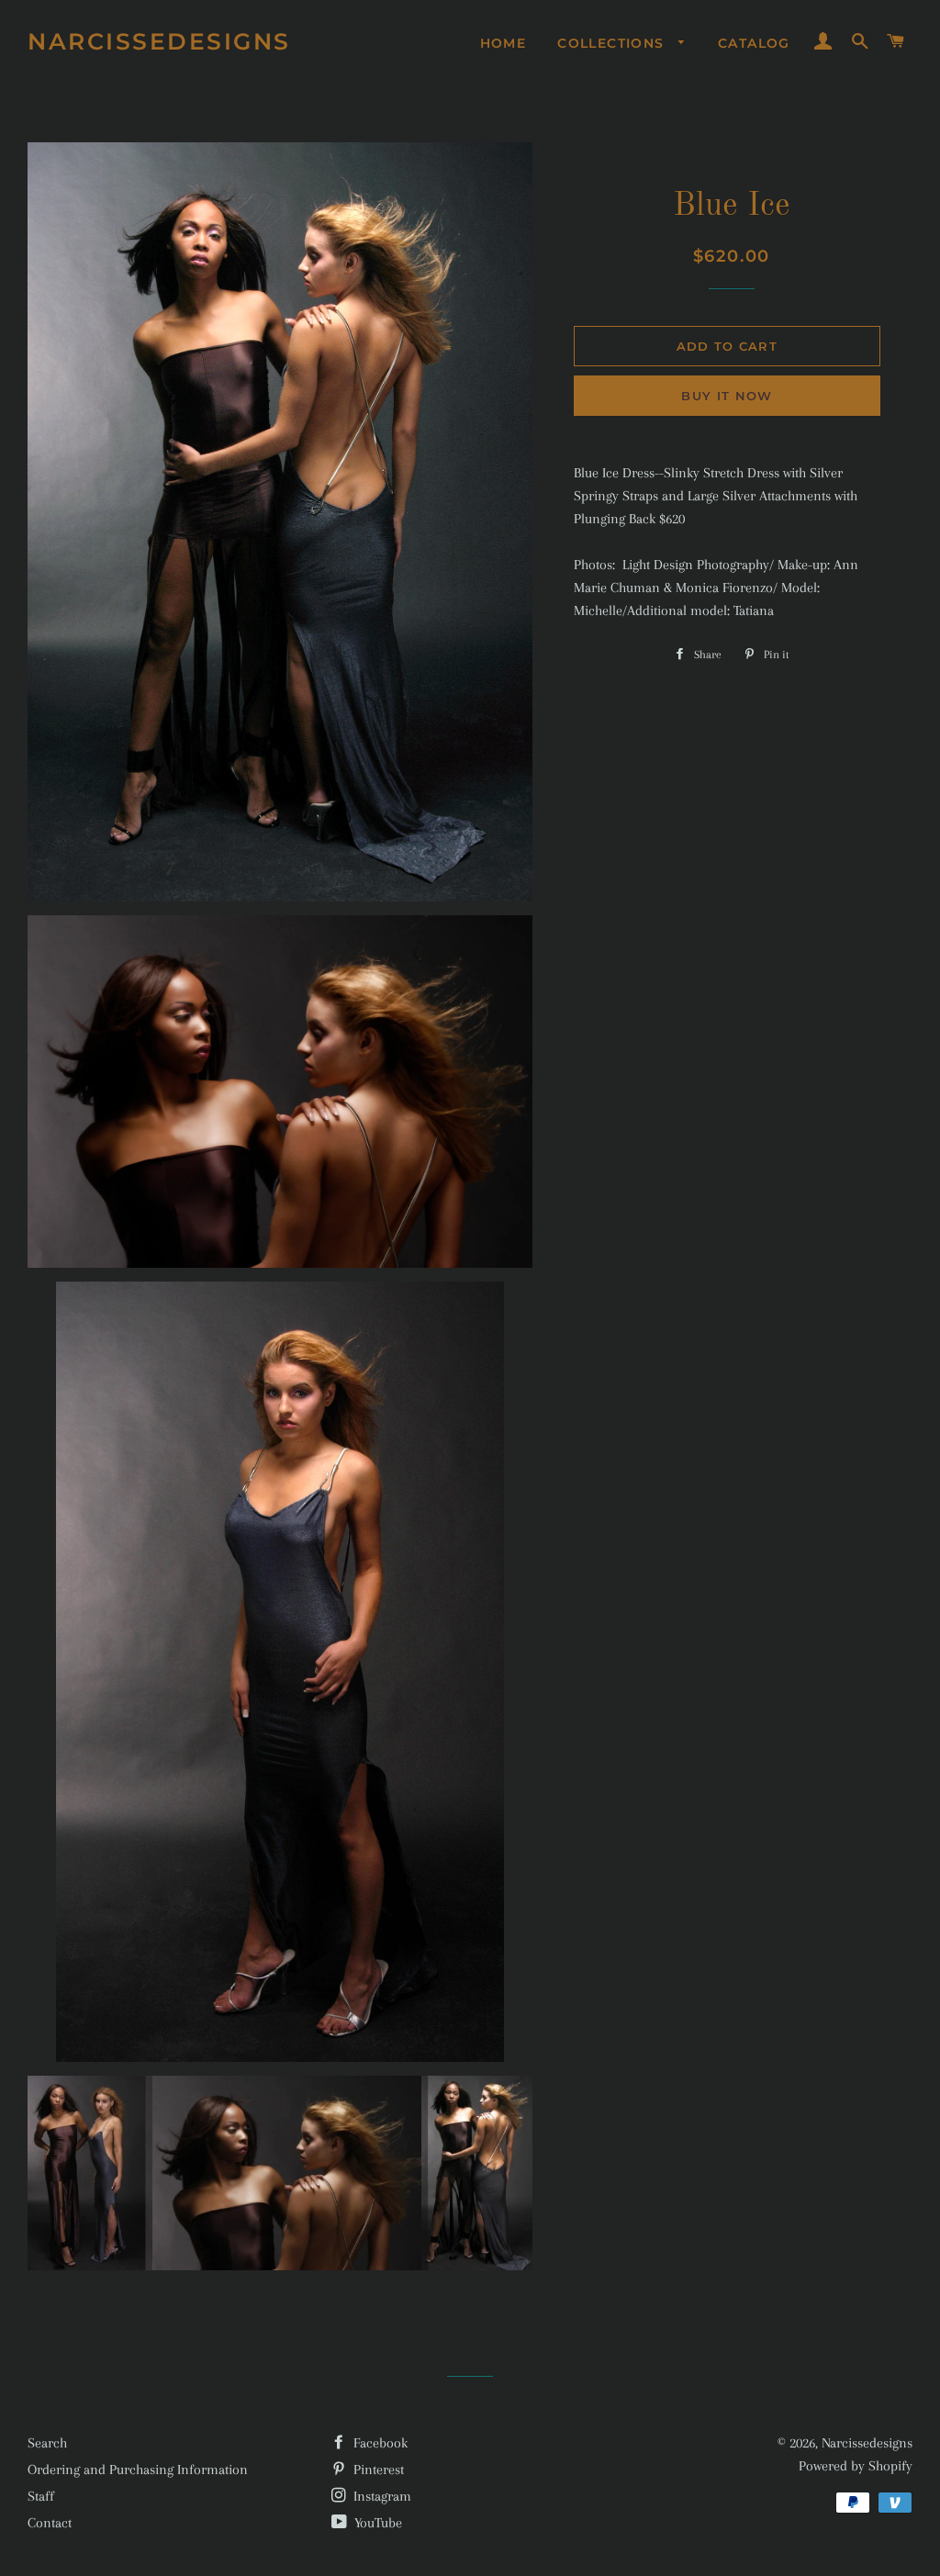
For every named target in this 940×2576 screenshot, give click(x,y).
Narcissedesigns (159, 41)
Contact (50, 2523)
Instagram (380, 2496)
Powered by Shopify (856, 2466)
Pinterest (377, 2470)
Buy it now (727, 396)
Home (504, 43)
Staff (41, 2496)
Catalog (754, 43)
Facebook (379, 2443)
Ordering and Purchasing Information (138, 2470)
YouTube (376, 2523)
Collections (613, 43)
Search (47, 2443)
